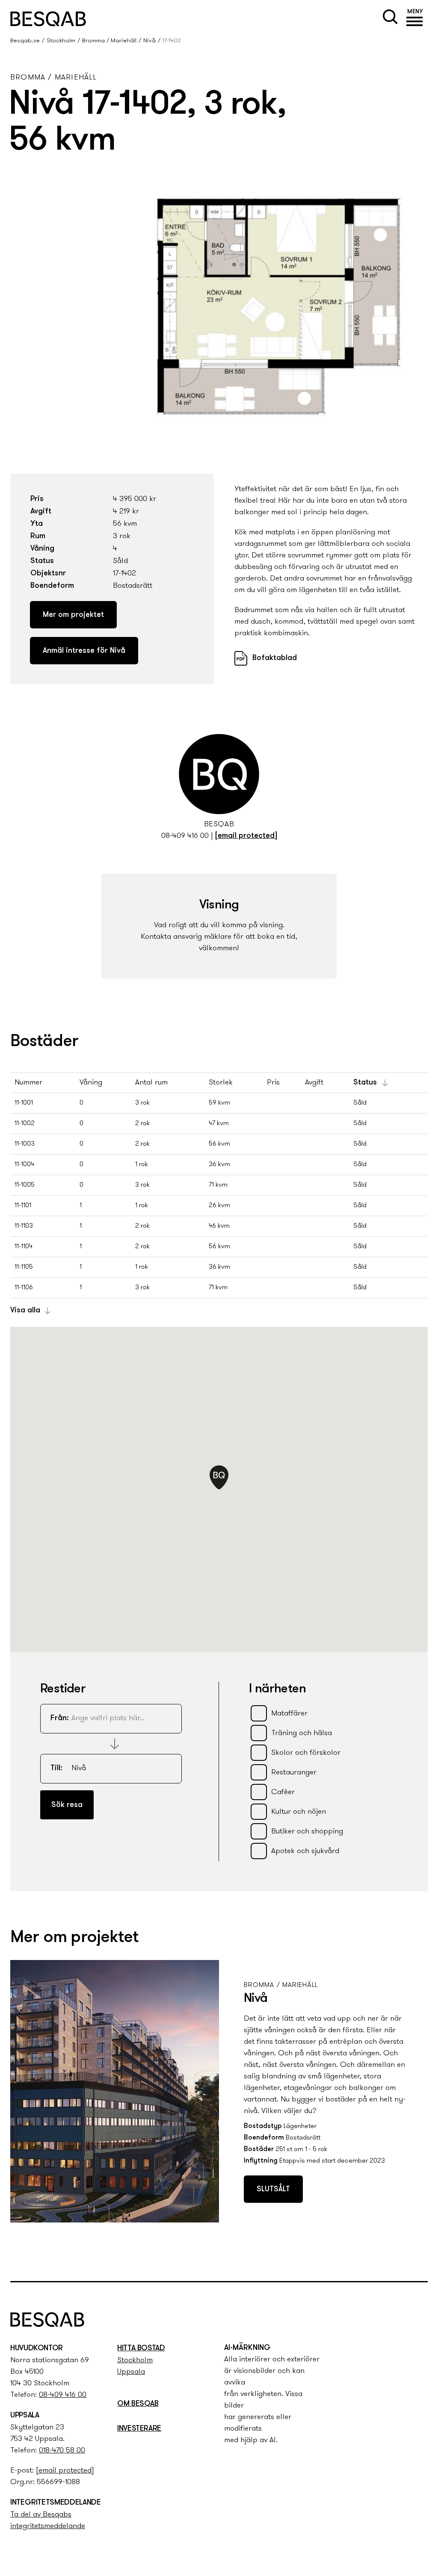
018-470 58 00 (62, 2451)
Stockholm (61, 41)
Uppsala (131, 2372)
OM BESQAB (138, 2404)
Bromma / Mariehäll (109, 41)
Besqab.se (25, 41)
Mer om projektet (73, 615)
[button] (415, 19)
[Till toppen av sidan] (422, 2259)
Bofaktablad (275, 658)
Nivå (149, 41)
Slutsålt (273, 2190)
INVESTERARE (139, 2429)
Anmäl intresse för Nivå (84, 651)
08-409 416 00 (185, 836)
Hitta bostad (141, 2349)
